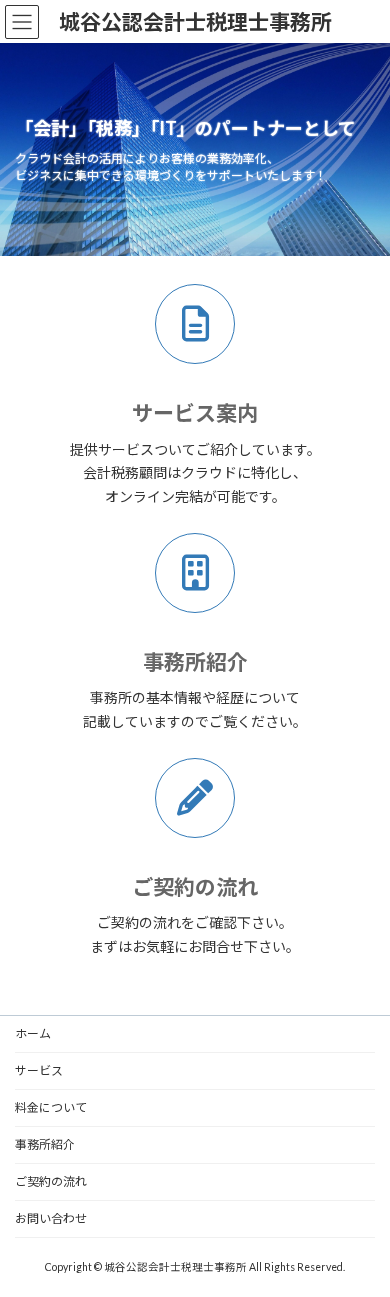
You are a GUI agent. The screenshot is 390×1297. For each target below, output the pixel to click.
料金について (51, 1107)
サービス (39, 1070)
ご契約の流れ (195, 886)
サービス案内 (195, 412)
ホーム (33, 1033)
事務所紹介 (45, 1144)
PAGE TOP (360, 1237)
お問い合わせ (51, 1218)
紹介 (195, 661)
